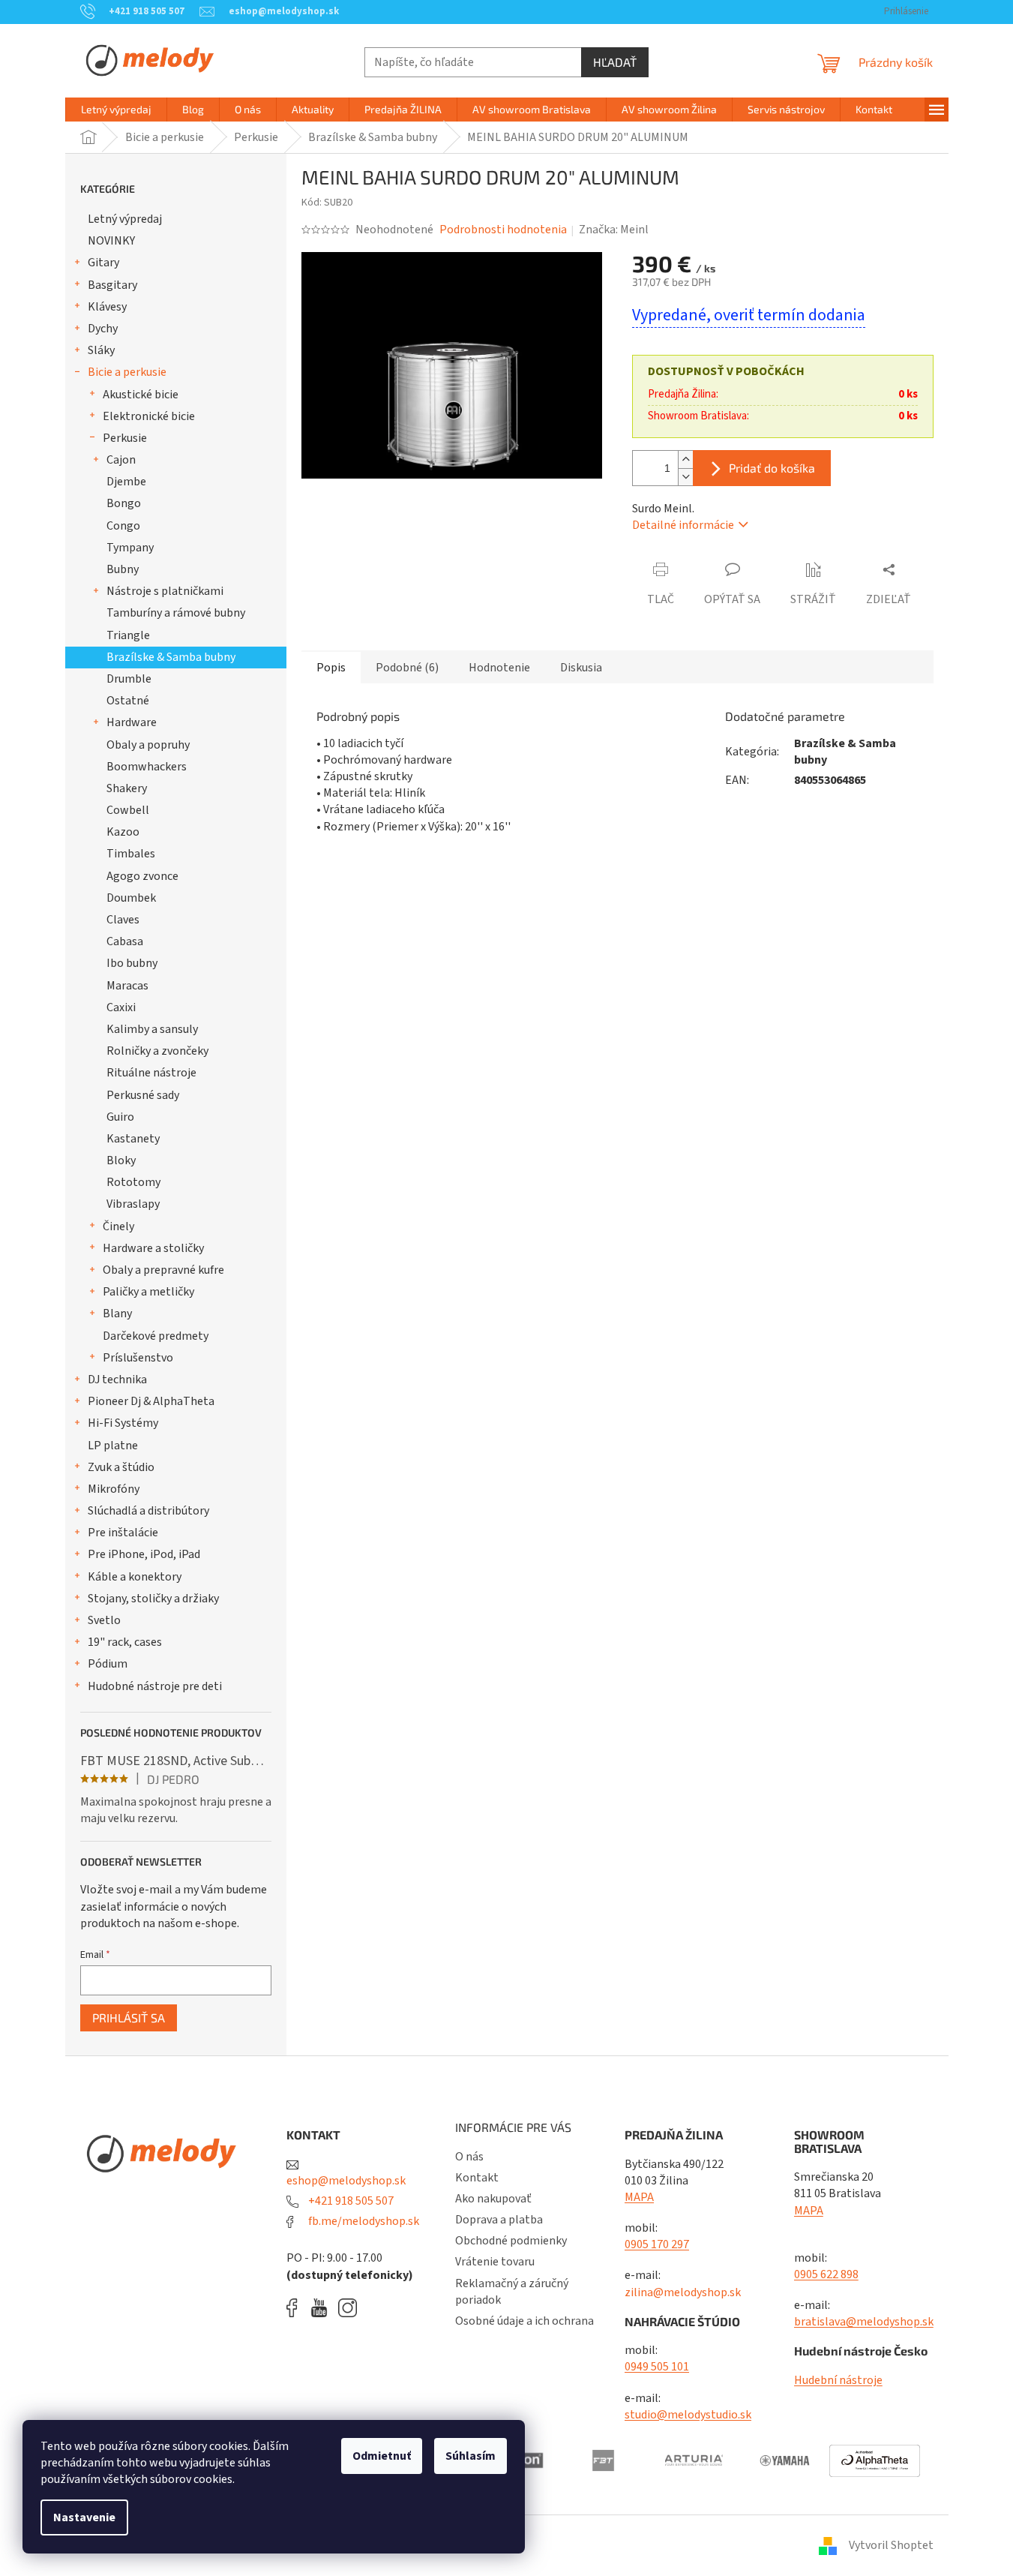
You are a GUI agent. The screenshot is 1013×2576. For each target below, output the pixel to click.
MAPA (639, 2197)
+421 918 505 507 (350, 2201)
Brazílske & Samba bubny (171, 657)
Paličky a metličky (148, 1292)
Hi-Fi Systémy (123, 1423)
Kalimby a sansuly (152, 1029)
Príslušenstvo (138, 1358)
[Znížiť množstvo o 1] (685, 477)
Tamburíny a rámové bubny (176, 613)
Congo (123, 526)
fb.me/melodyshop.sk (363, 2221)
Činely (118, 1226)
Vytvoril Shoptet (891, 2545)
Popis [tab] (331, 668)
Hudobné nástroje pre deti (155, 1686)
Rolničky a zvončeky (157, 1051)
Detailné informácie (683, 525)
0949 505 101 (657, 2367)
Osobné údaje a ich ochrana (524, 2321)
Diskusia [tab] (581, 668)
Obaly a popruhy (148, 745)
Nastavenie (84, 2517)
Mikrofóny (114, 1489)
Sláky (101, 350)
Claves (123, 920)
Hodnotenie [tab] (499, 668)
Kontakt (477, 2178)
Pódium (108, 1664)
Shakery (127, 788)
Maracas (127, 986)
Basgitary (112, 285)
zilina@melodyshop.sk (683, 2292)
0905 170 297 (657, 2244)
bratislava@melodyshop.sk (864, 2322)
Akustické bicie (141, 395)
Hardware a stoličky (153, 1248)
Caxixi (121, 1007)
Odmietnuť (382, 2456)
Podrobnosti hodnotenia (503, 230)
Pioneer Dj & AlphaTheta (151, 1401)
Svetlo (104, 1620)
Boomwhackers (147, 767)
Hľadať (615, 62)
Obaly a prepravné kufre (163, 1270)
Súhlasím (471, 2456)
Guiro (120, 1117)
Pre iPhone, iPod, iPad (144, 1554)
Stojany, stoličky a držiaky (153, 1599)
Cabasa (125, 941)
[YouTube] (323, 2308)
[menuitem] (116, 110)
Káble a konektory (135, 1577)
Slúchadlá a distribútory (148, 1511)
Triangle (128, 635)
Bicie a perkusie (127, 372)
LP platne (113, 1446)
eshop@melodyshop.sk (346, 2181)
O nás (469, 2157)
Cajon (121, 460)
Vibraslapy (133, 1204)
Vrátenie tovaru (495, 2262)
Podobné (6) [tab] (407, 668)
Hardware (132, 722)
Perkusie (125, 438)
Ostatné (128, 701)
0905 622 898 (826, 2274)
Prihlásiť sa (129, 2018)
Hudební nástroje (838, 2380)
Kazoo (123, 832)
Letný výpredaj (125, 219)
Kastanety (133, 1139)
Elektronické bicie (149, 416)
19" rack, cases (125, 1642)
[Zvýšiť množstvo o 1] (685, 459)
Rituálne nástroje (151, 1073)
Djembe (126, 482)
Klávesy (107, 307)
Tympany (130, 548)
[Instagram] (348, 2308)
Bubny (123, 569)
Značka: (614, 230)
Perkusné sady (143, 1095)
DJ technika (117, 1380)
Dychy (103, 329)
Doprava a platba (499, 2220)
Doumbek (131, 898)
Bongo (124, 503)
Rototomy (133, 1182)
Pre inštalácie (123, 1533)
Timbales (131, 854)
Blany (117, 1314)
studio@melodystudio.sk (688, 2415)
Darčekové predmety (156, 1336)
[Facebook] (297, 2308)
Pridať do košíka (772, 468)
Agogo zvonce (142, 876)
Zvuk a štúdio (121, 1467)
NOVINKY (111, 241)
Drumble (129, 679)
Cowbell (128, 810)
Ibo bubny (132, 963)
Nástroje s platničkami (165, 591)
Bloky (121, 1160)
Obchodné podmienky (511, 2241)
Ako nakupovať (493, 2199)
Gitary (103, 263)
